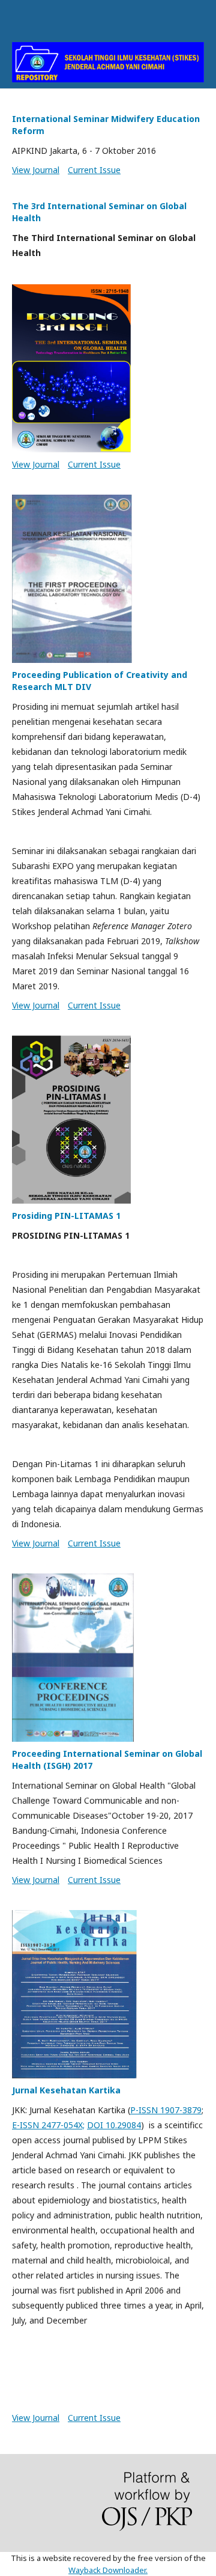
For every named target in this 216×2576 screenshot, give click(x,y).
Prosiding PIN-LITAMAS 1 (66, 1216)
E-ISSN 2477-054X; (48, 2125)
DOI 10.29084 (114, 2125)
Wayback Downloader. (108, 2570)
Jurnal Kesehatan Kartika (66, 2090)
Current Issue (94, 170)
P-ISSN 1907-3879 (166, 2110)
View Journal (36, 170)
